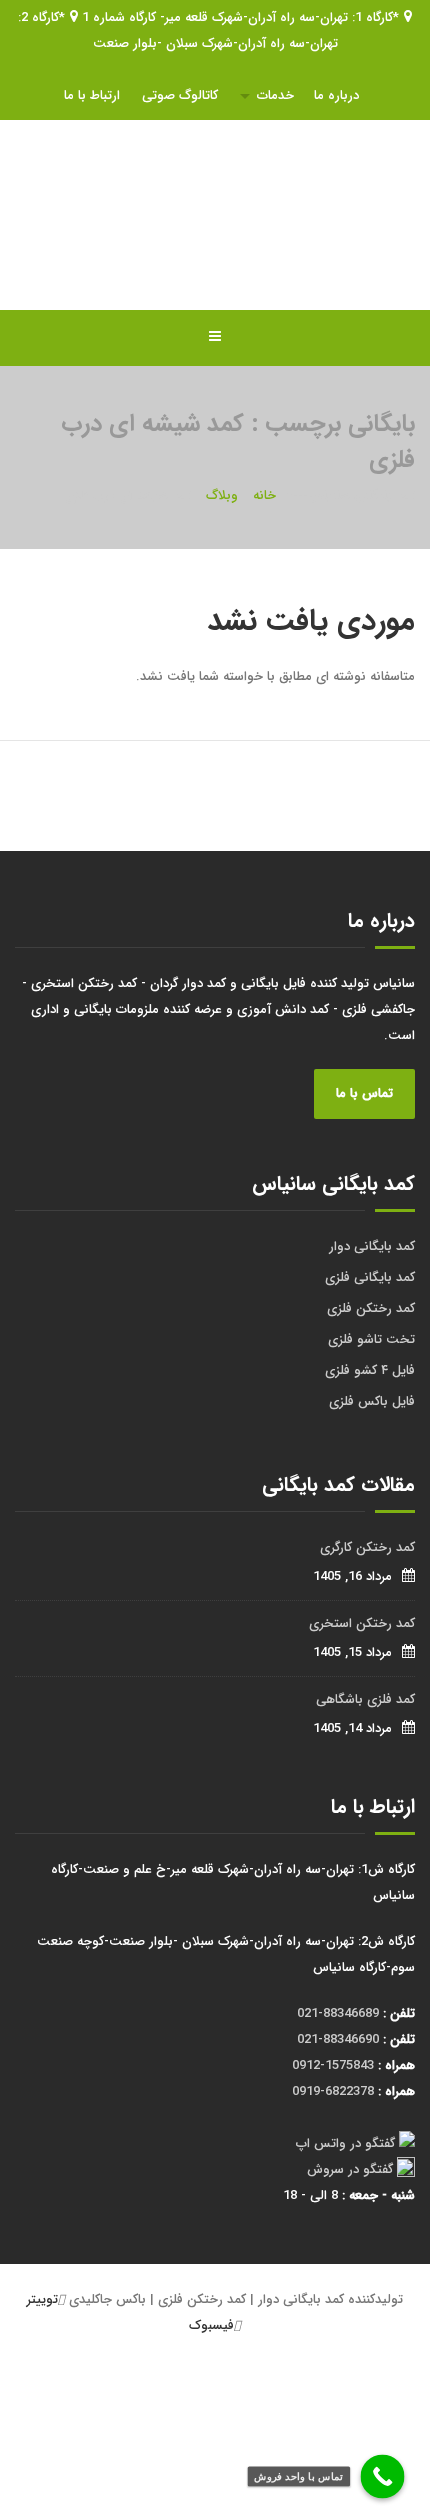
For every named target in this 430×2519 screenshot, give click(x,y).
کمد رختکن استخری (362, 1623)
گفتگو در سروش (350, 2169)
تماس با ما (364, 1093)
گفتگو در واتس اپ (345, 2143)
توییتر (42, 2299)
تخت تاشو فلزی (371, 1339)
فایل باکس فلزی (372, 1401)
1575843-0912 (333, 2065)
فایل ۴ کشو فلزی (370, 1370)
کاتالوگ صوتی (180, 95)
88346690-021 (338, 2039)
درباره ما (336, 95)
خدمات (275, 95)
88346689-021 (338, 2013)
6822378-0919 (333, 2091)
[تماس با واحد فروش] (383, 2477)
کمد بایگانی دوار (372, 1246)
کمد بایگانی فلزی (370, 1277)
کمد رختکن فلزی (371, 1308)
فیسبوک (211, 2325)
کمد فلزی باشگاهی (365, 1699)
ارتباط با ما (92, 95)
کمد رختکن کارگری (367, 1547)
